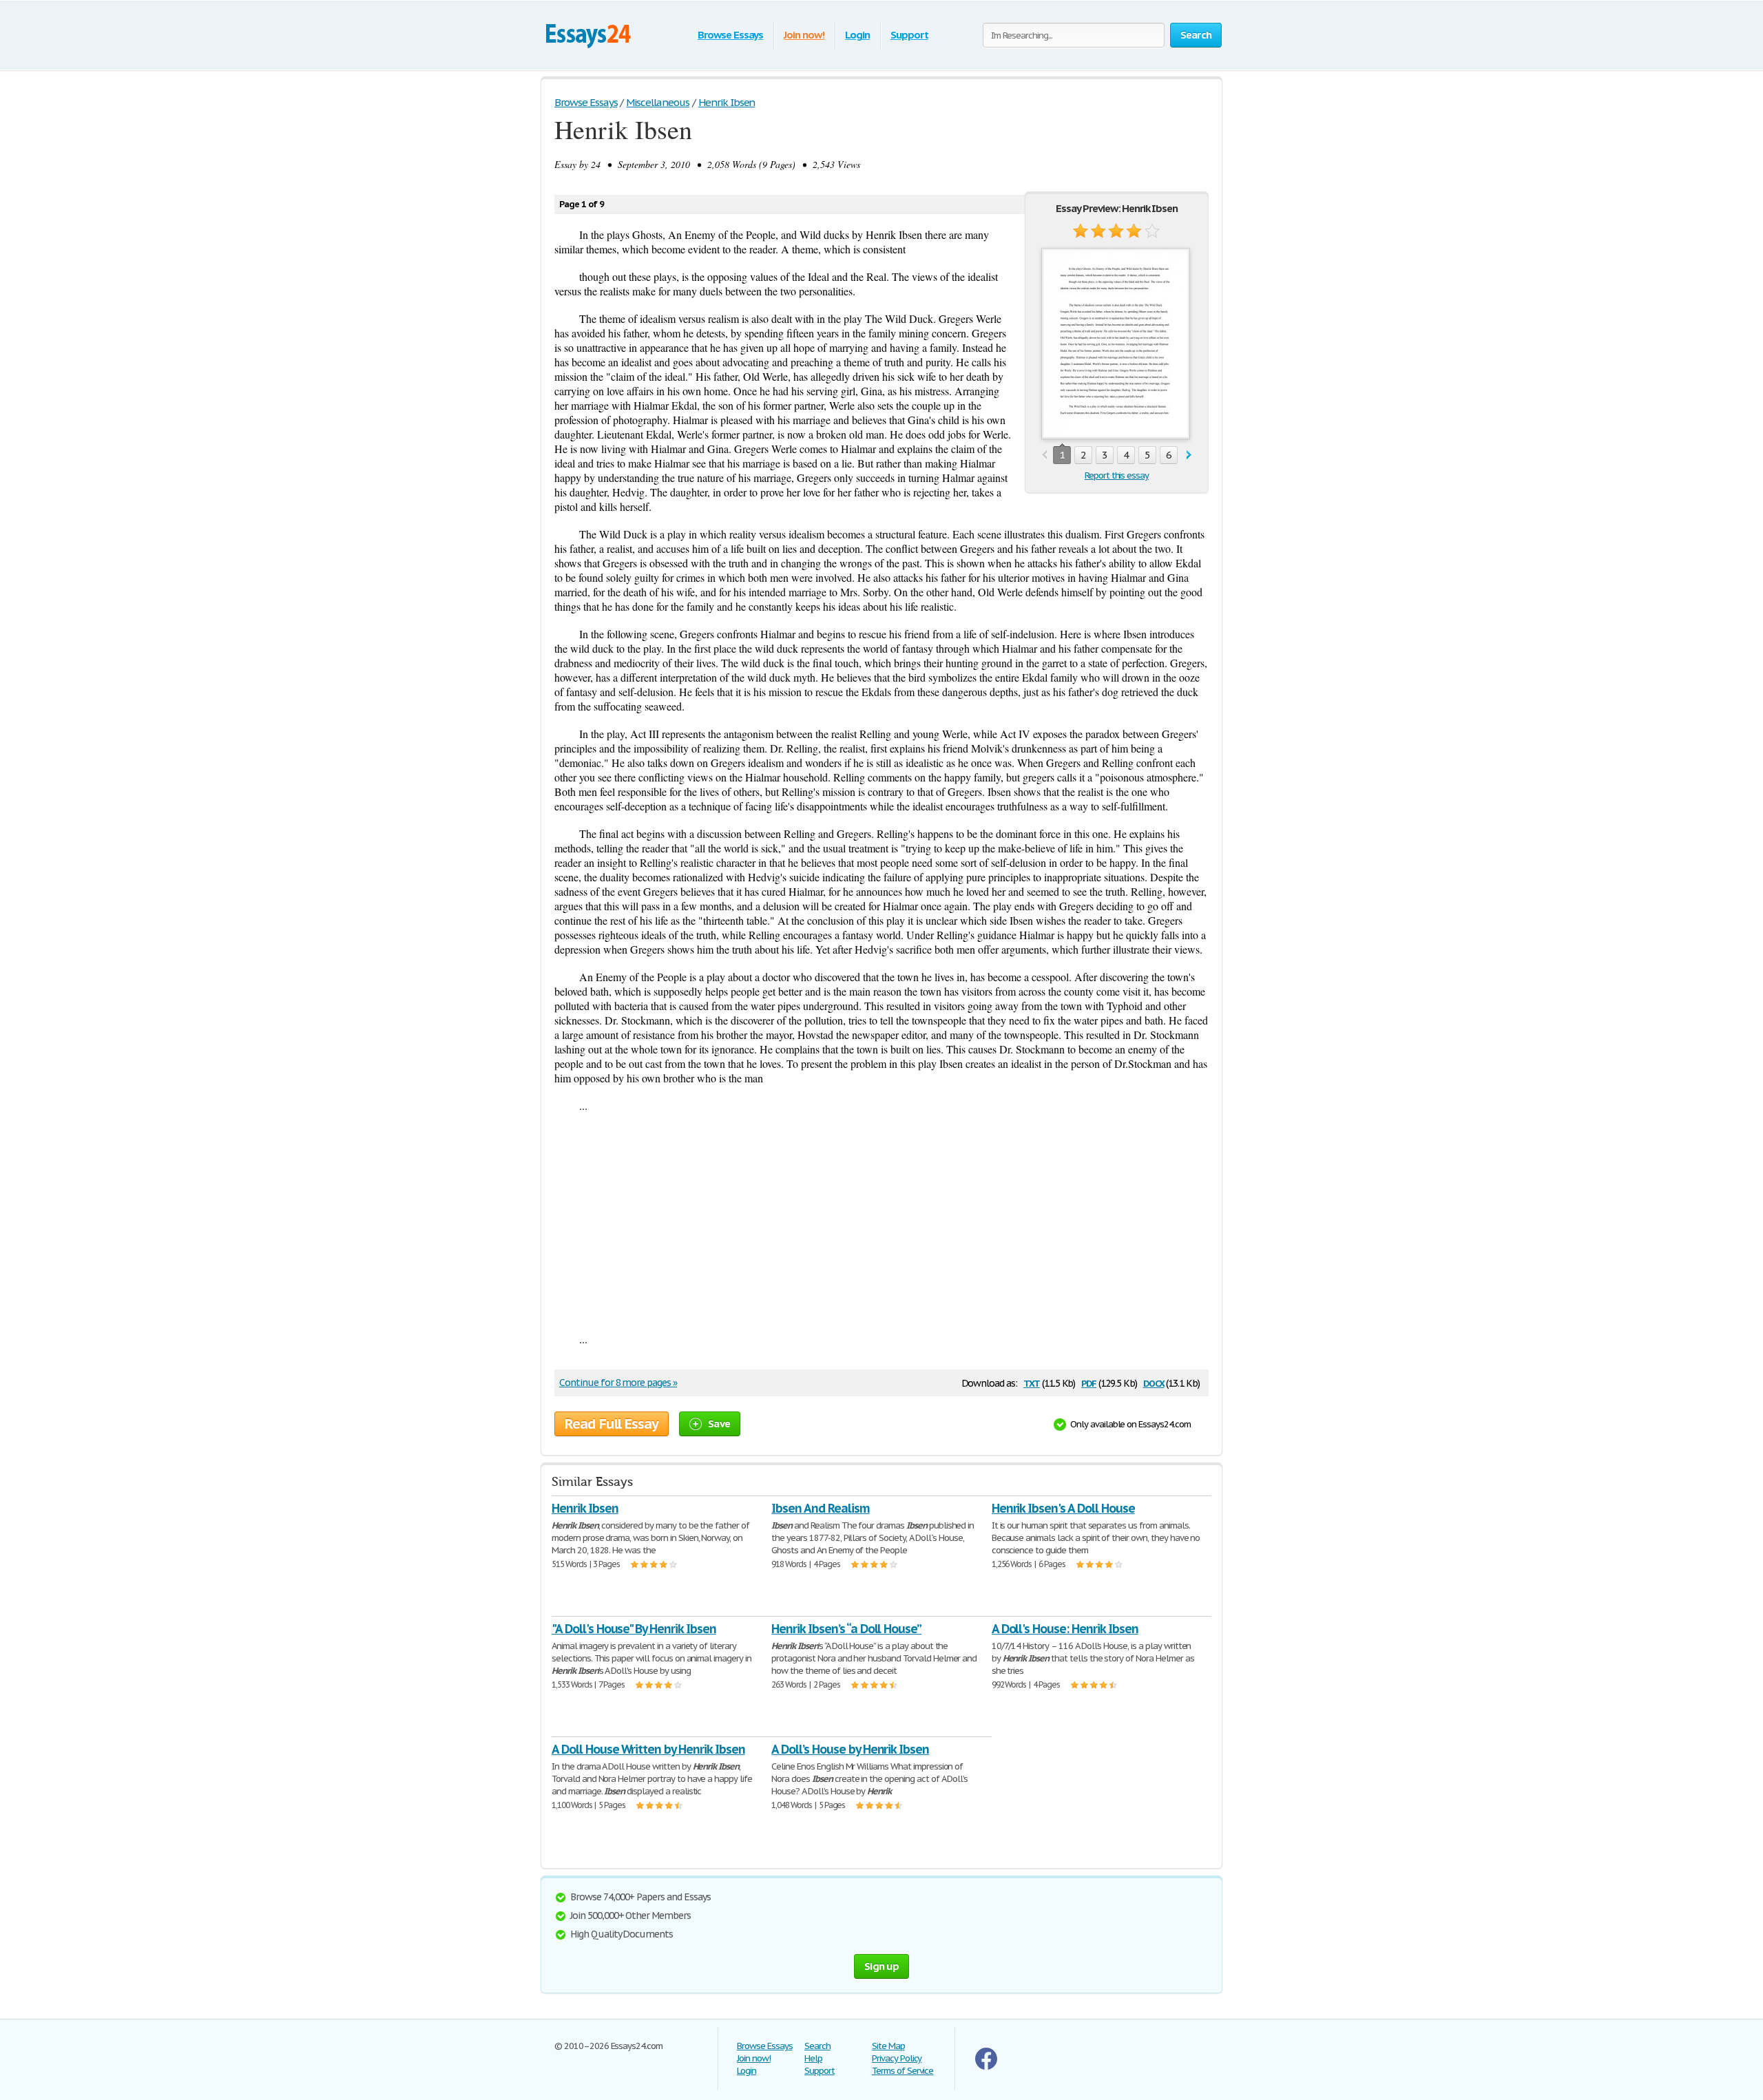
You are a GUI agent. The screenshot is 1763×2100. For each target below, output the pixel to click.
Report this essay (1117, 475)
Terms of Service (903, 2071)
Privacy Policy (897, 2058)
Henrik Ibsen (585, 1508)
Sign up (881, 1966)
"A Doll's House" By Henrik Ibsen (634, 1629)
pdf (1089, 1382)
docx (1154, 1382)
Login (857, 35)
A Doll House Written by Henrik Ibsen (648, 1749)
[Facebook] (986, 2067)
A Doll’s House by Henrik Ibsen (850, 1749)
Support (909, 35)
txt (1032, 1382)
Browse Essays (730, 35)
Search (817, 2046)
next (1189, 455)
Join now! (804, 35)
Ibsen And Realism (820, 1508)
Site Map (888, 2046)
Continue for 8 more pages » (618, 1383)
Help (813, 2058)
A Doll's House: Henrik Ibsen (1065, 1629)
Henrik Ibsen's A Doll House (1063, 1508)
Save (719, 1424)
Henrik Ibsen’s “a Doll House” (846, 1629)
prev (1044, 455)
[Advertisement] (881, 1222)
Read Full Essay (612, 1424)
